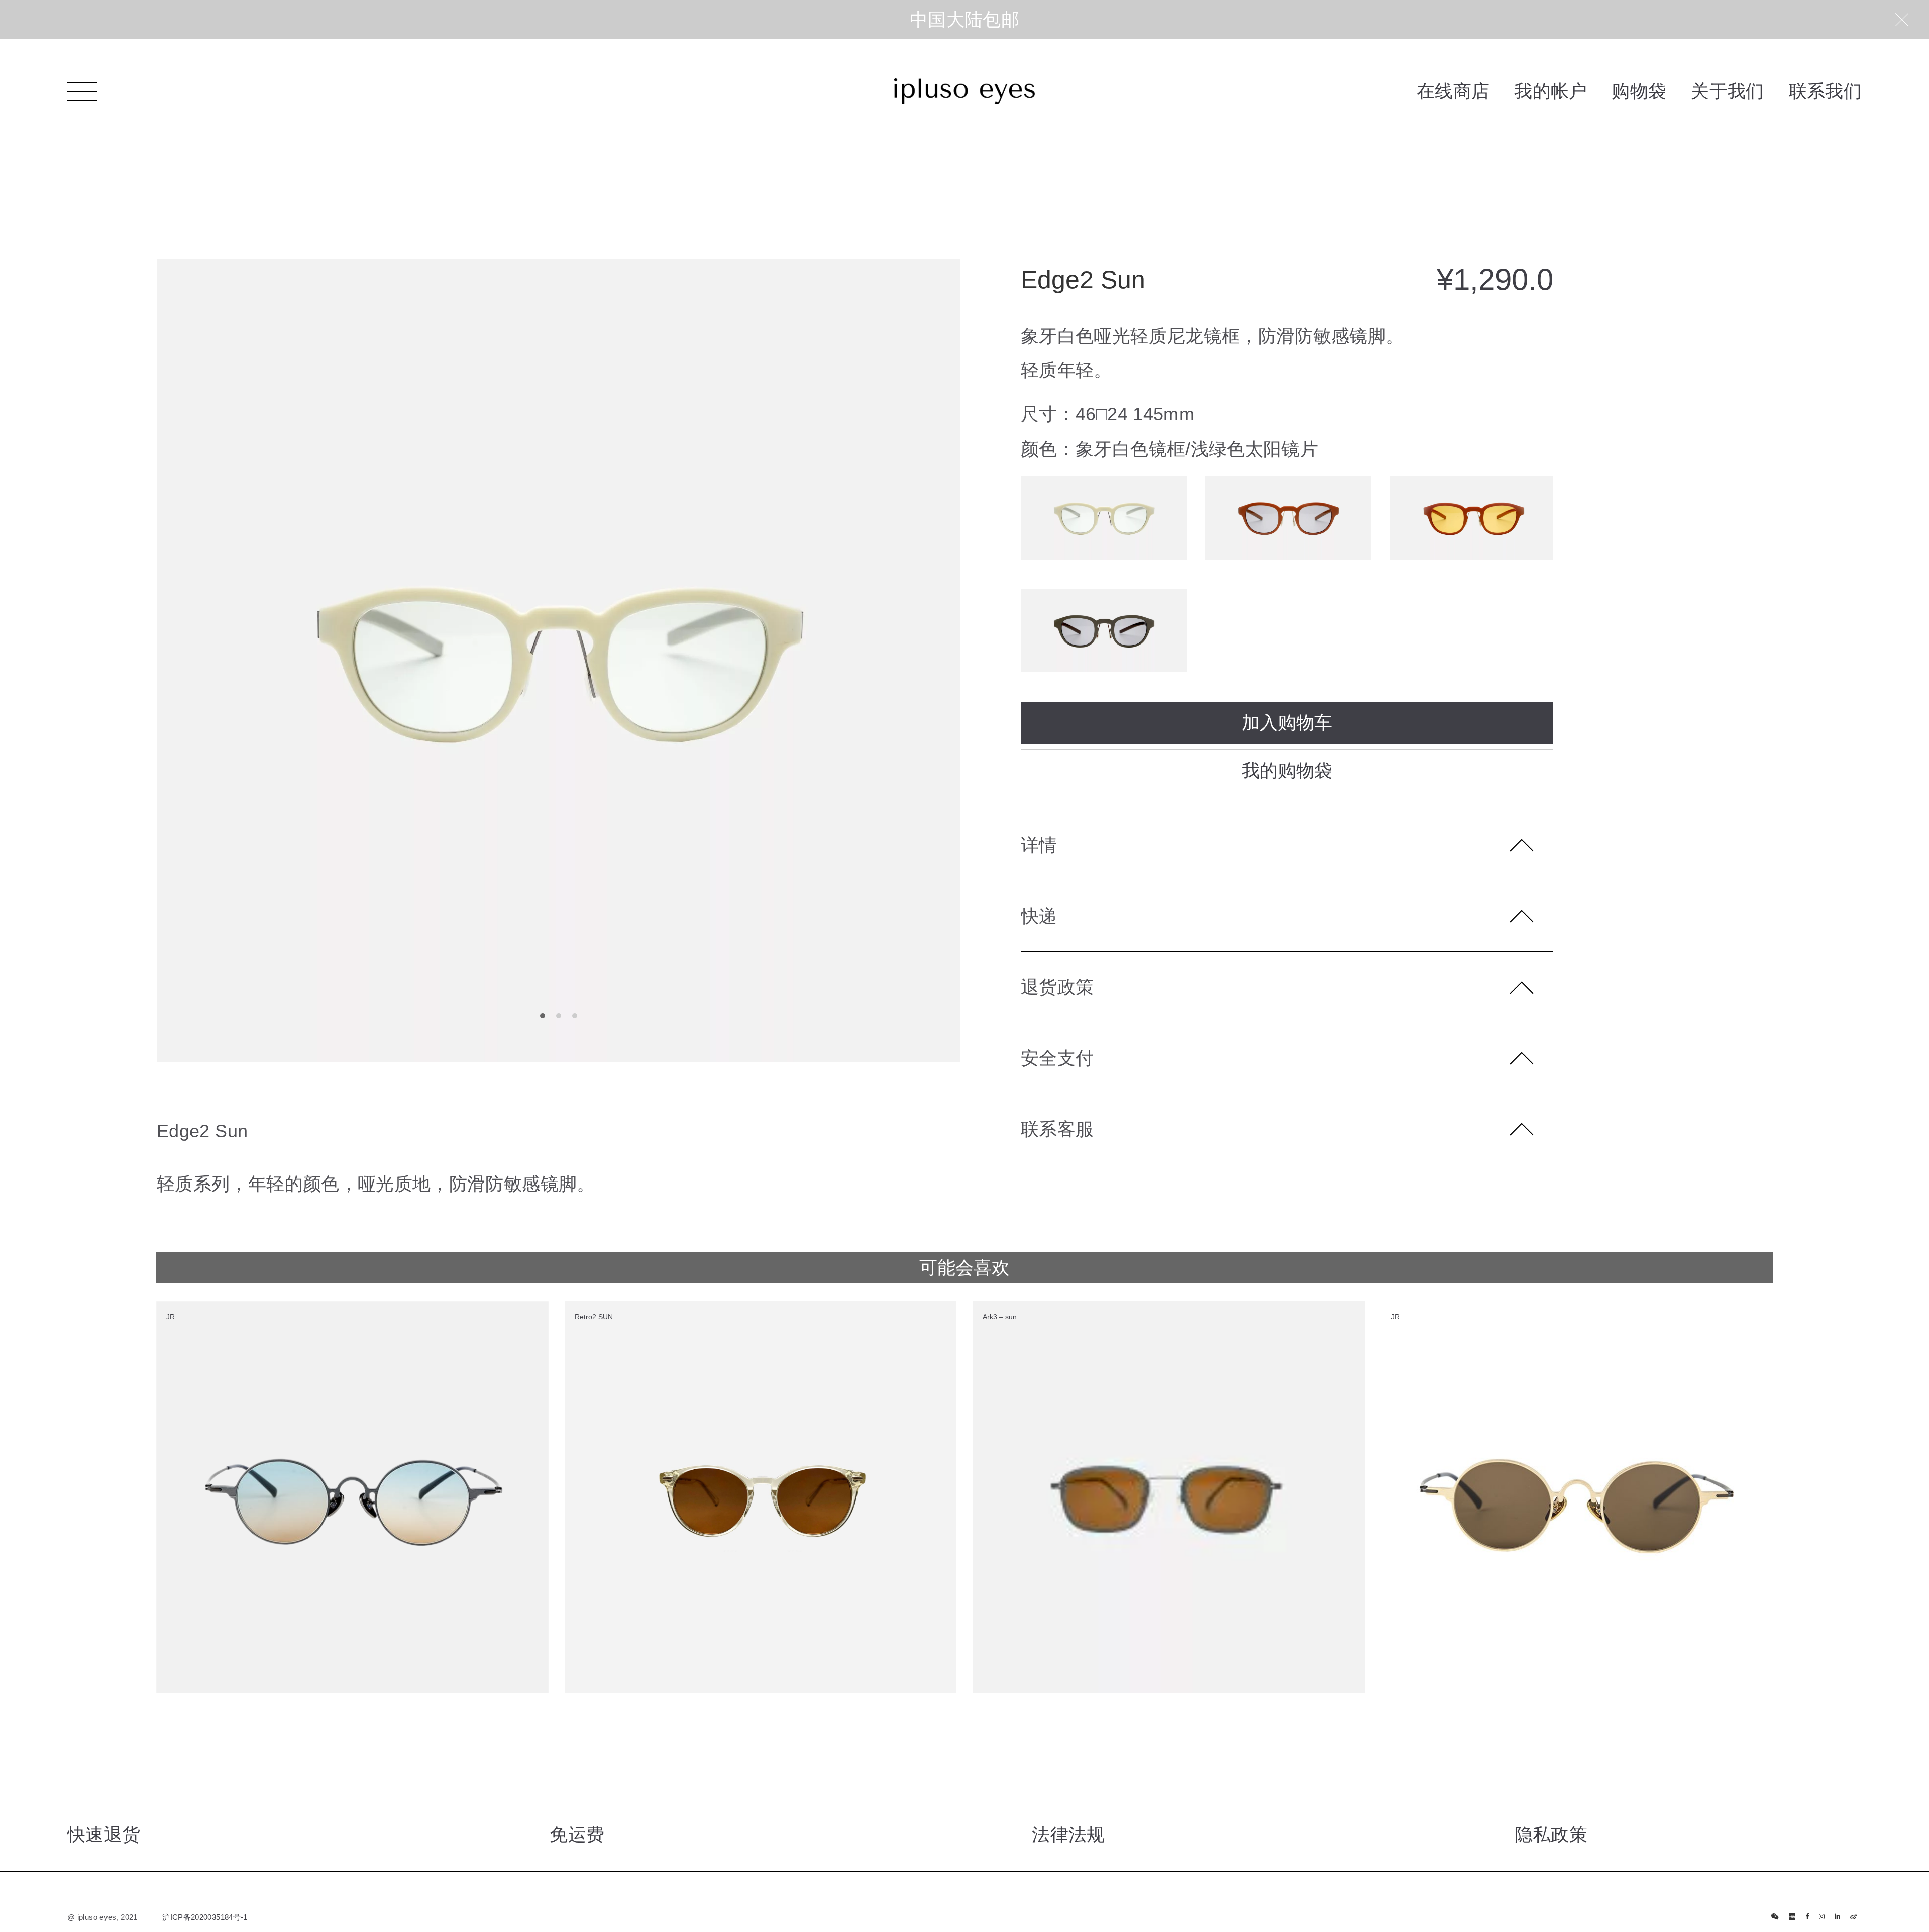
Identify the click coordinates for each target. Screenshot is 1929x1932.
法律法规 (1068, 1834)
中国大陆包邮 (964, 19)
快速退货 (104, 1834)
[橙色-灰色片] (1288, 518)
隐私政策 (1551, 1834)
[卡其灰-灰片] (1104, 631)
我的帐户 (1550, 91)
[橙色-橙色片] (1473, 518)
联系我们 (1825, 91)
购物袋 (1639, 91)
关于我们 (1727, 91)
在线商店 (1453, 91)
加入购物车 (1287, 723)
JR (171, 1317)
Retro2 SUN (594, 1317)
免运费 (577, 1834)
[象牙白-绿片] (1104, 518)
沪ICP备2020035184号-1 (205, 1917)
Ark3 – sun (1000, 1317)
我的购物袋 (1287, 770)
